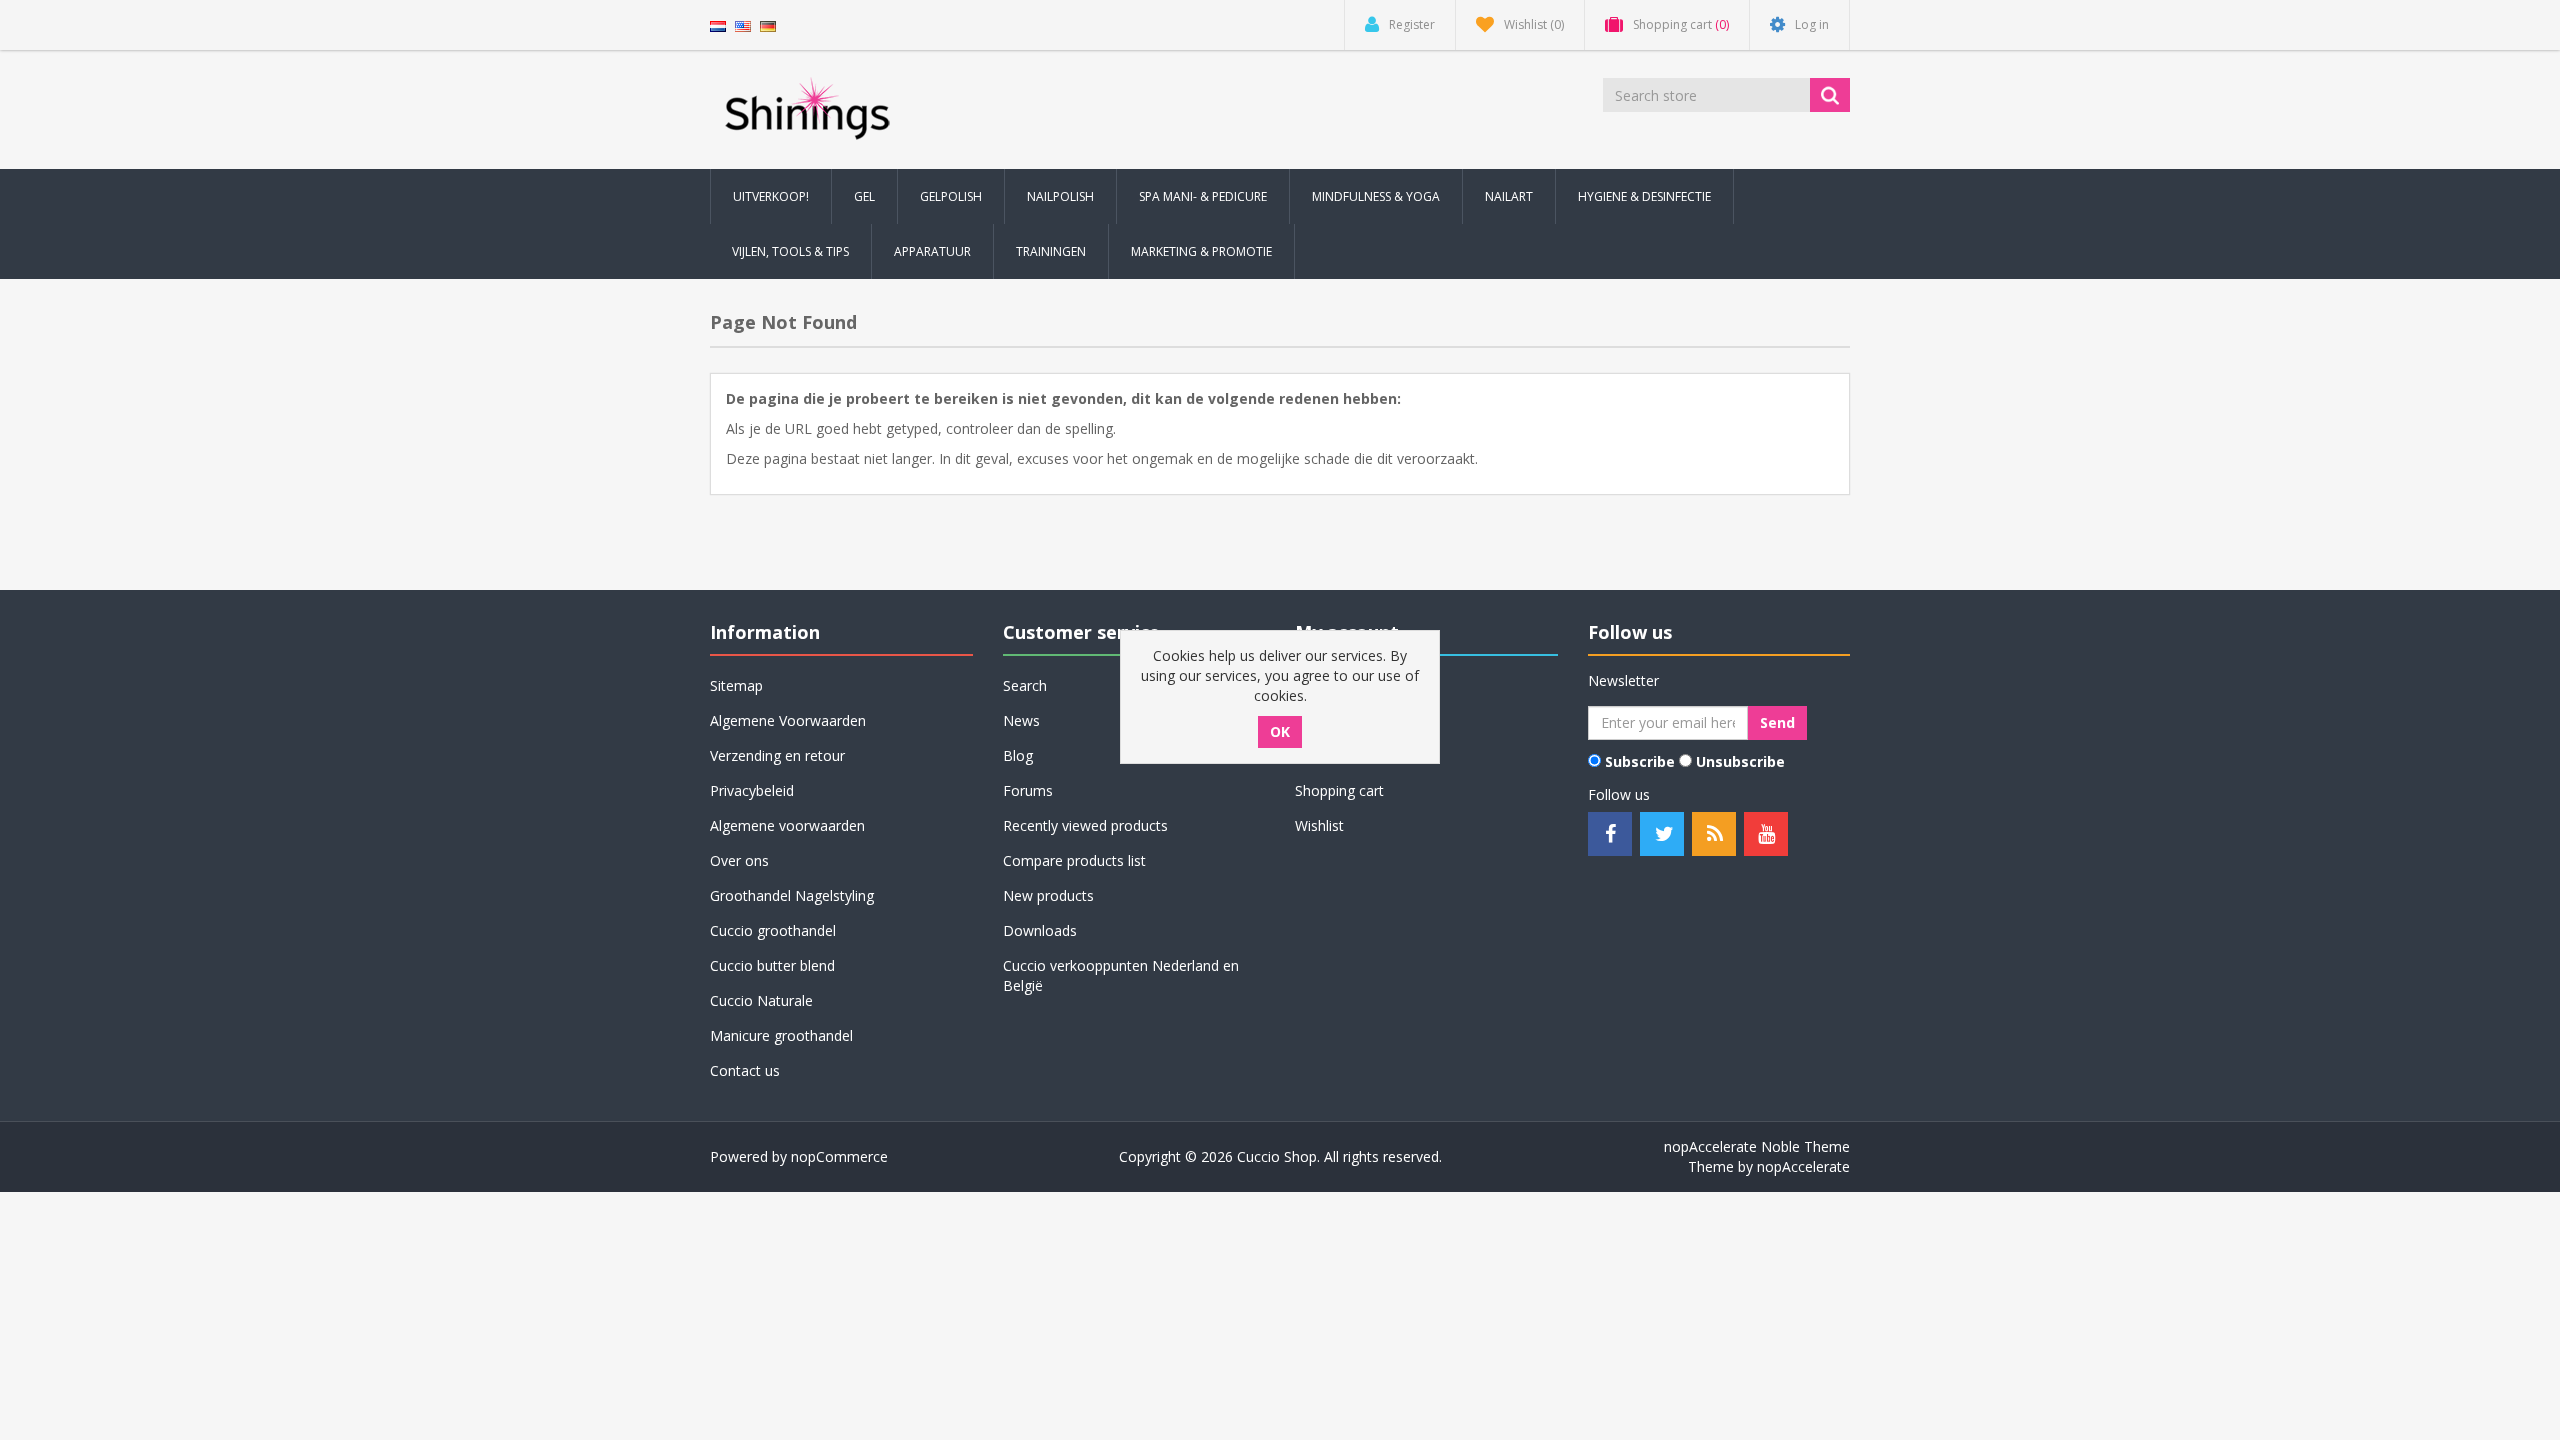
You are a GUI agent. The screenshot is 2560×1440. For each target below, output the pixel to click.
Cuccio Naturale (761, 1000)
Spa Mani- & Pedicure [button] (1203, 196)
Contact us (745, 1070)
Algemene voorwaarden (787, 825)
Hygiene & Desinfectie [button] (1644, 196)
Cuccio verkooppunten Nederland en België (1121, 975)
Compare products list (1074, 860)
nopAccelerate (1803, 1166)
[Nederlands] (718, 24)
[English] (743, 24)
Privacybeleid (752, 790)
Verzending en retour (777, 755)
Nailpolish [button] (1060, 196)
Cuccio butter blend (772, 965)
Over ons (739, 860)
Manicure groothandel (781, 1035)
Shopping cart (1339, 790)
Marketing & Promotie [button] (1201, 251)
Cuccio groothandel (773, 930)
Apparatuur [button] (932, 251)
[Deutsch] (768, 24)
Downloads (1040, 930)
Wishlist (1319, 825)
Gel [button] (864, 196)
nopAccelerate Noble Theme (1757, 1146)
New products (1048, 895)
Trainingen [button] (1051, 251)
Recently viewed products (1085, 825)
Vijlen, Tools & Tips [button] (790, 251)
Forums (1028, 790)
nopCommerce (839, 1156)
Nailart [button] (1509, 196)
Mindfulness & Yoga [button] (1376, 196)
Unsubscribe (1740, 761)
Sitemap (736, 685)
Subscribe (1640, 761)
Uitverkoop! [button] (771, 196)
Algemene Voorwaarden (788, 720)
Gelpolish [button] (951, 196)
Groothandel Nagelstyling (792, 895)
